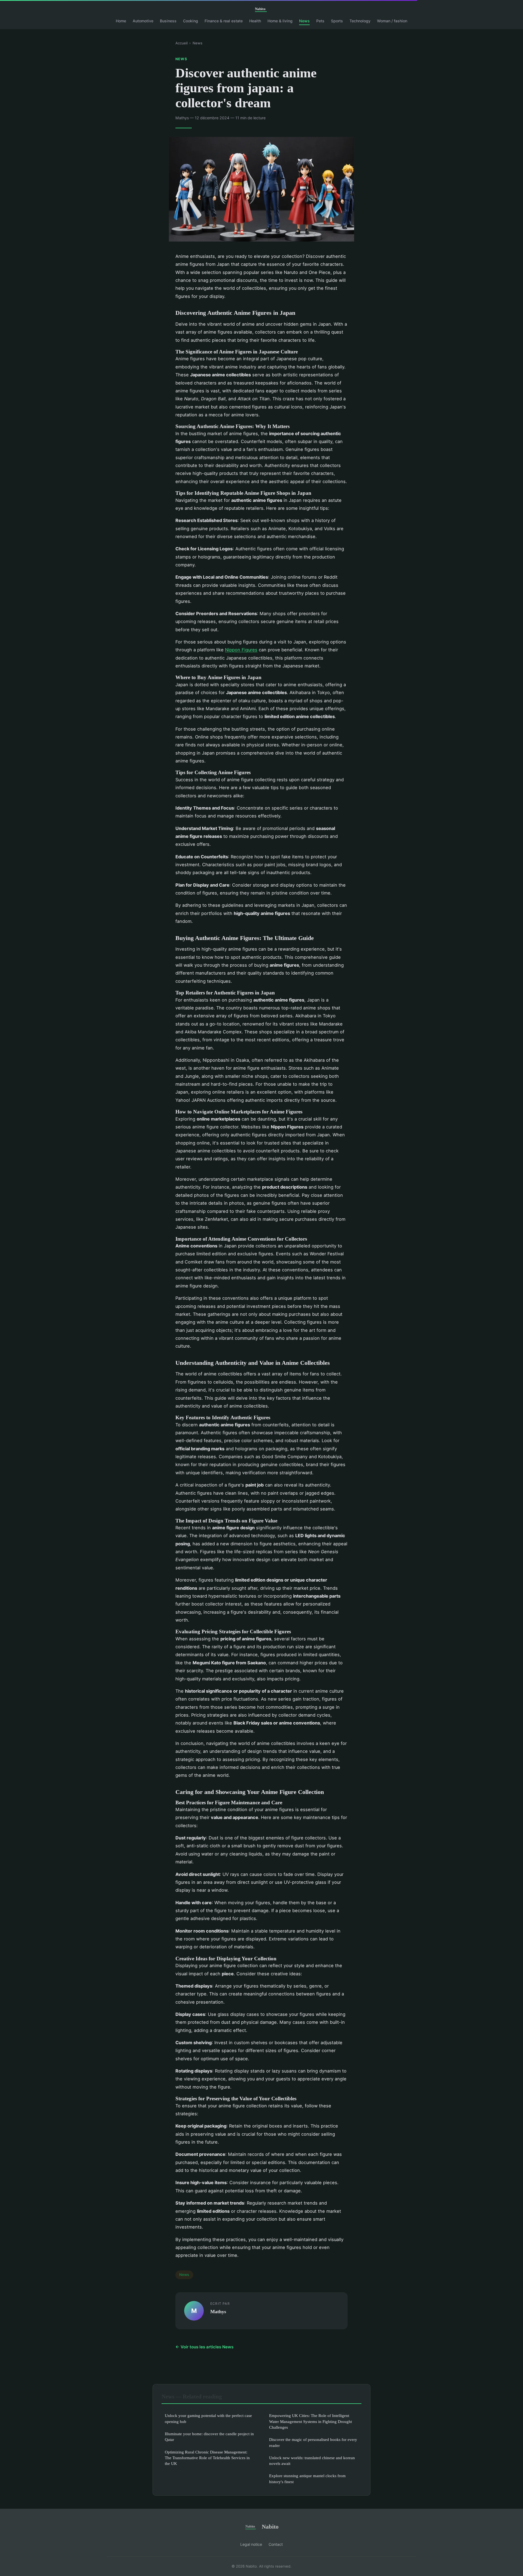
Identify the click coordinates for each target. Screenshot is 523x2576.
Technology (360, 21)
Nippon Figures (241, 650)
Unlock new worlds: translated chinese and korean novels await (312, 2461)
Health (255, 21)
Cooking (191, 21)
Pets (320, 21)
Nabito (270, 2527)
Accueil (182, 43)
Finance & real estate (224, 21)
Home (121, 21)
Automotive (143, 21)
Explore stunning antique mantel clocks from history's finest (307, 2479)
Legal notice (251, 2544)
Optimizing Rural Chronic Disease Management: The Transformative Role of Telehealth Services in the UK (207, 2458)
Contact (276, 2544)
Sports (337, 21)
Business (168, 21)
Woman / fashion (392, 21)
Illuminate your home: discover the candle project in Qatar (209, 2437)
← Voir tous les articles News (204, 2347)
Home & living (280, 21)
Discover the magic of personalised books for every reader (313, 2442)
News (304, 21)
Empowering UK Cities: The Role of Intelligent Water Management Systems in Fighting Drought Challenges (311, 2421)
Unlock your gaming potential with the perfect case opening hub (208, 2418)
